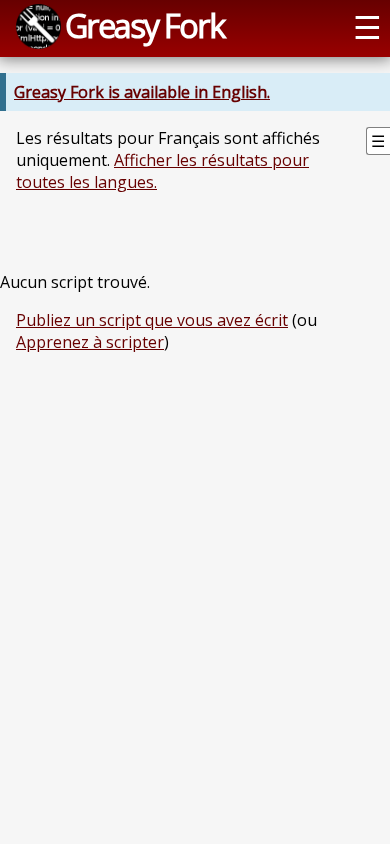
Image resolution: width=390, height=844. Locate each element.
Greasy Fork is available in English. (142, 92)
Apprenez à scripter (90, 342)
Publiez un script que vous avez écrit (152, 320)
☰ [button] (367, 26)
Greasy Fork (144, 25)
